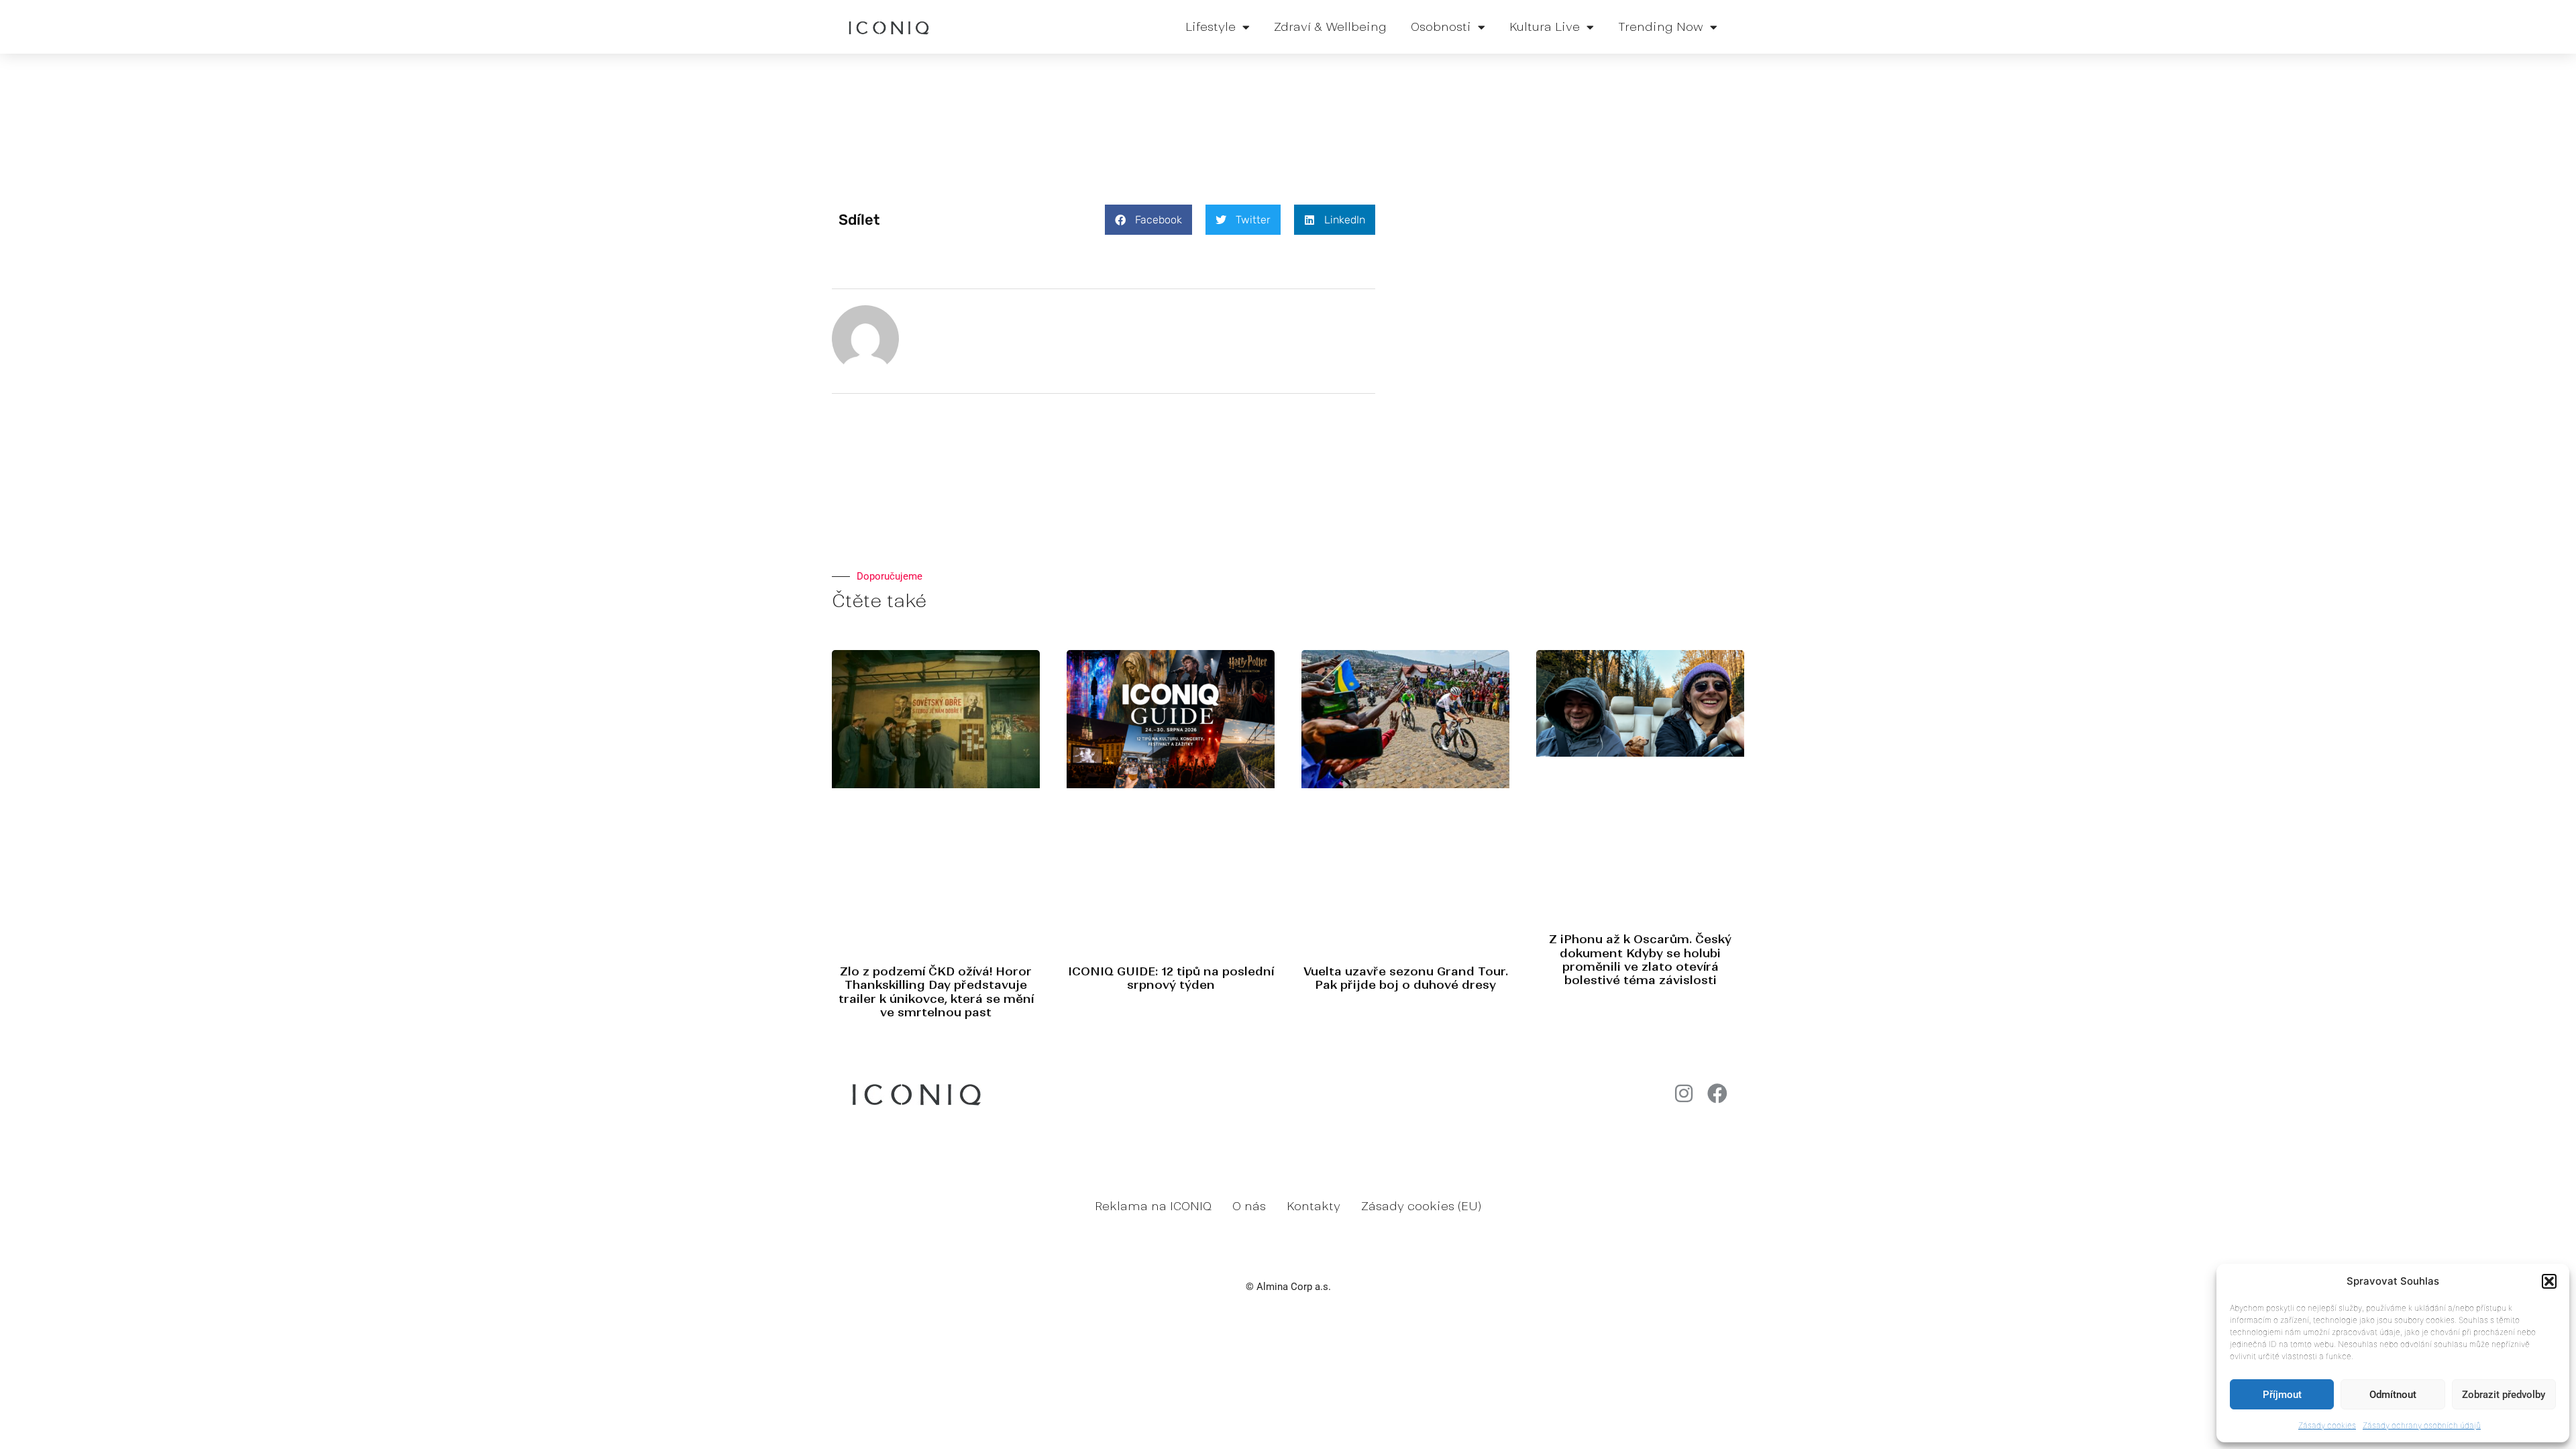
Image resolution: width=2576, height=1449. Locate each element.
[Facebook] (1717, 1093)
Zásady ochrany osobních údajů (2422, 1425)
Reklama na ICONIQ (1153, 1206)
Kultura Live (1545, 27)
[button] (2549, 1281)
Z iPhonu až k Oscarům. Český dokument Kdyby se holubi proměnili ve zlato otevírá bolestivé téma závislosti (1640, 960)
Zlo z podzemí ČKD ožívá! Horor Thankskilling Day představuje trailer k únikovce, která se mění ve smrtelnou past (936, 992)
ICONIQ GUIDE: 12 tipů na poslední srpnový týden (1171, 978)
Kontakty (1313, 1206)
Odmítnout (2393, 1395)
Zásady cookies (2327, 1425)
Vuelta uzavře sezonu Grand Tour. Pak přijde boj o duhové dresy (1406, 978)
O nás (1249, 1206)
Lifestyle (1211, 27)
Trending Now (1661, 27)
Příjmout (2282, 1395)
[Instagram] (1684, 1093)
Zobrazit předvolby (2504, 1395)
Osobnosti (1441, 27)
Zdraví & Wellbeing (1330, 27)
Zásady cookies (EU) (1421, 1206)
